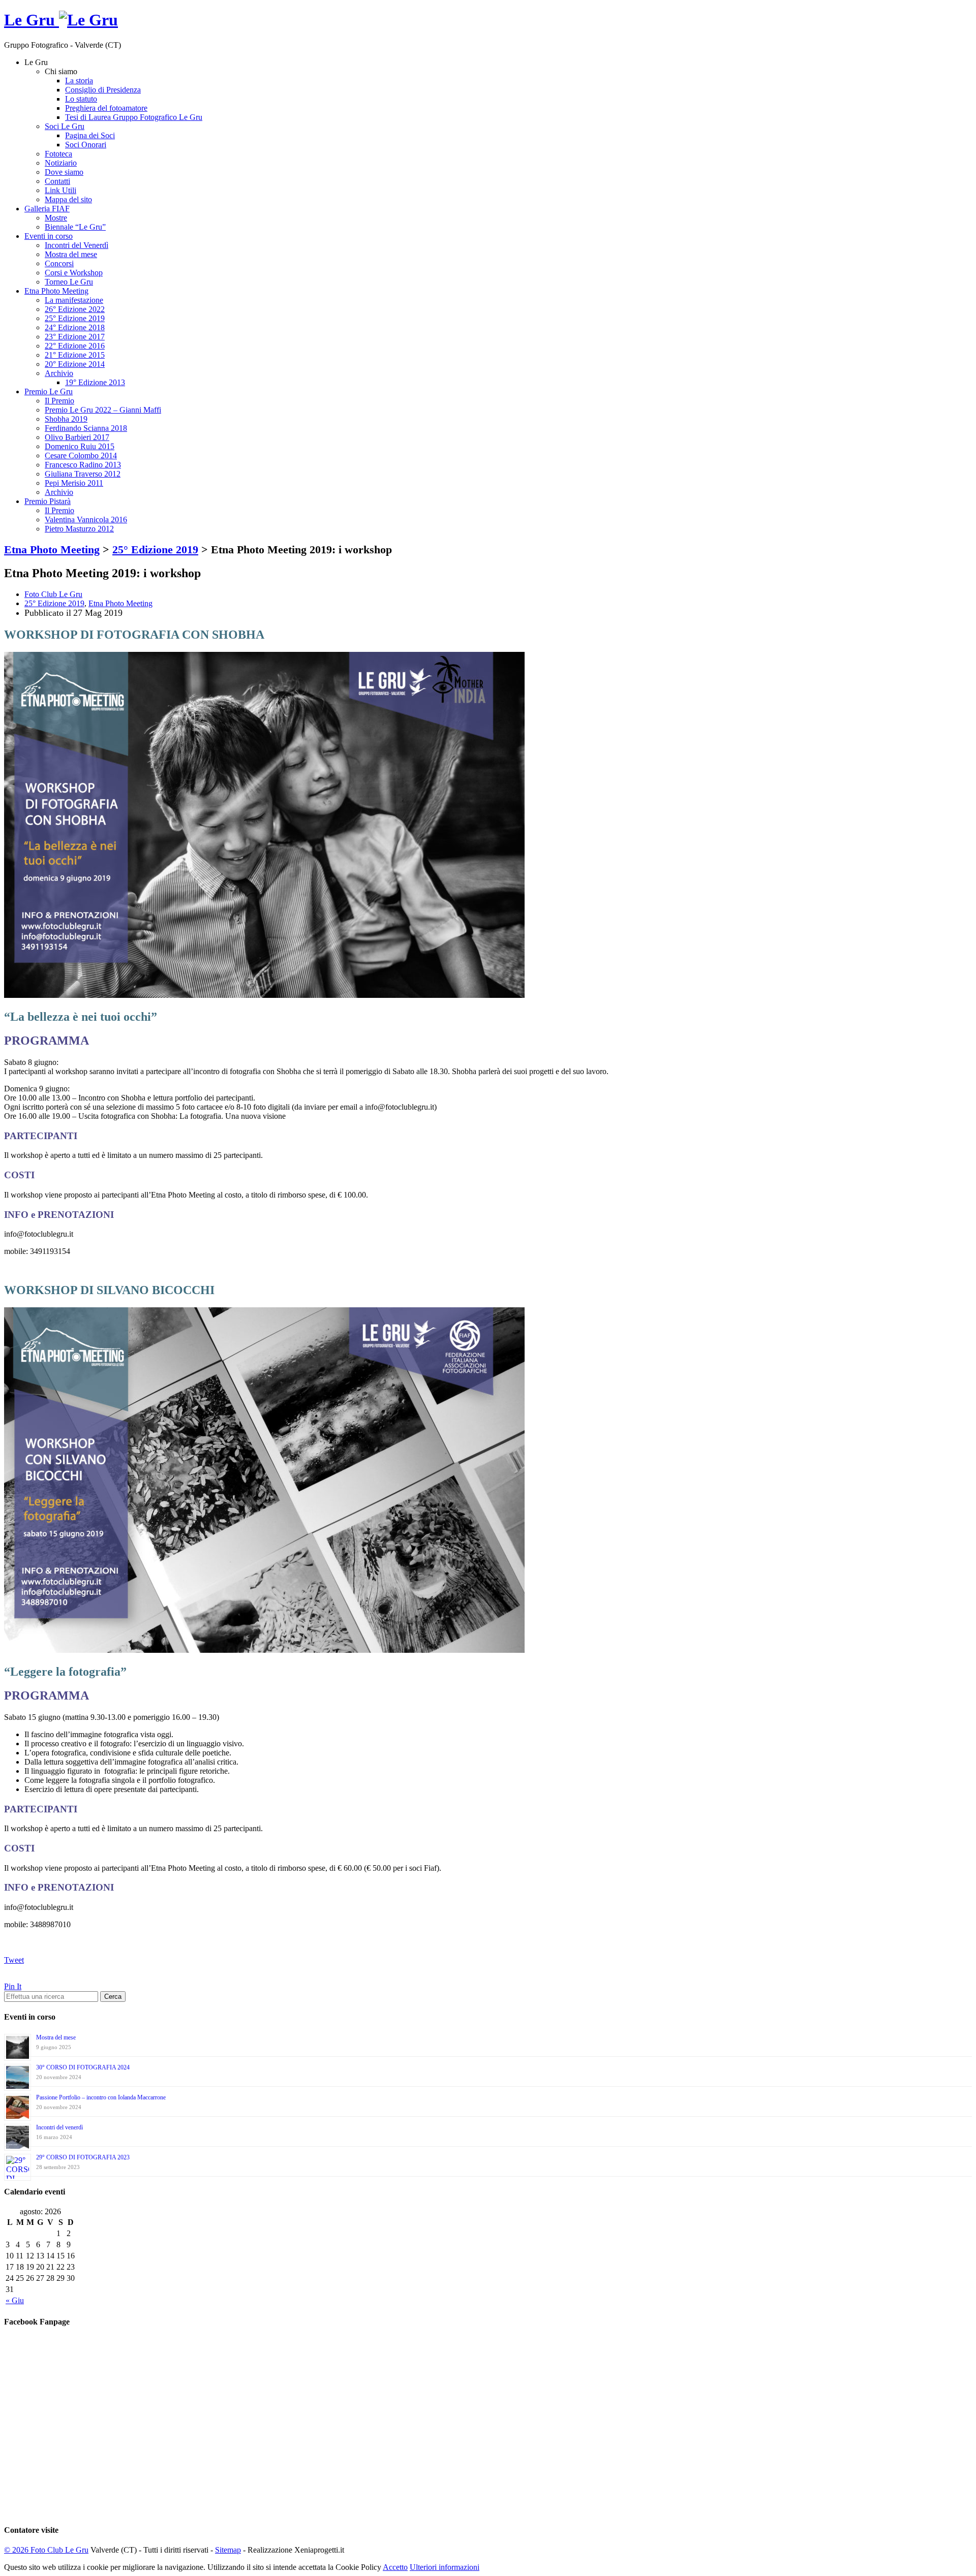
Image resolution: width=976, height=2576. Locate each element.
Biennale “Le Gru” (75, 227)
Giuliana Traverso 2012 (83, 474)
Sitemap (228, 2550)
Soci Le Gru (65, 126)
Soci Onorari (86, 145)
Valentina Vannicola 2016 (86, 520)
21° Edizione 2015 (75, 355)
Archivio (59, 373)
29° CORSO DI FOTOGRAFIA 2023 (83, 2157)
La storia (79, 81)
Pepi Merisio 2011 (74, 483)
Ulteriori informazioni (445, 2567)
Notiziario (61, 163)
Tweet (14, 1960)
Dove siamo (64, 172)
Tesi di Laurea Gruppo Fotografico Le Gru (134, 117)
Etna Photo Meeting (56, 291)
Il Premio (59, 401)
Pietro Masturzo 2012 (79, 529)
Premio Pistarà (48, 501)
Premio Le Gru (49, 391)
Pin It (13, 1986)
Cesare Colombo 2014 (81, 455)
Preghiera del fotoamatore (106, 108)
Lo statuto (81, 99)
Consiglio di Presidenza (103, 90)
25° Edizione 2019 (75, 318)
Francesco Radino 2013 (83, 465)
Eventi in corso (49, 236)
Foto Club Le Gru (53, 594)
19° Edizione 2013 (95, 382)
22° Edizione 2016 (75, 346)
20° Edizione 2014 (75, 364)
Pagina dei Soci (90, 135)
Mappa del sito (68, 199)
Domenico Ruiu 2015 (80, 446)
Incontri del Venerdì (77, 245)
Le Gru (32, 20)
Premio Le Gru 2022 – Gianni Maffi (103, 410)
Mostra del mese (71, 254)
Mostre (56, 218)
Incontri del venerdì (59, 2127)
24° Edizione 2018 (75, 327)
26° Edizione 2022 (75, 309)
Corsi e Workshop (74, 273)
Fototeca (58, 154)
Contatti (57, 181)
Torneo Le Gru (69, 282)
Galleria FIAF (47, 209)
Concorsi (59, 263)
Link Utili (60, 190)
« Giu (15, 2300)
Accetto (395, 2567)
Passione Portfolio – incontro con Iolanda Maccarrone (101, 2097)
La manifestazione (74, 300)
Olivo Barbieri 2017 (77, 437)
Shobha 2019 (66, 419)
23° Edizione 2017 (75, 337)
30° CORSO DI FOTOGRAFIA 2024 (83, 2067)
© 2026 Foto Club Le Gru (46, 2550)
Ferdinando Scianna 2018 (86, 428)
